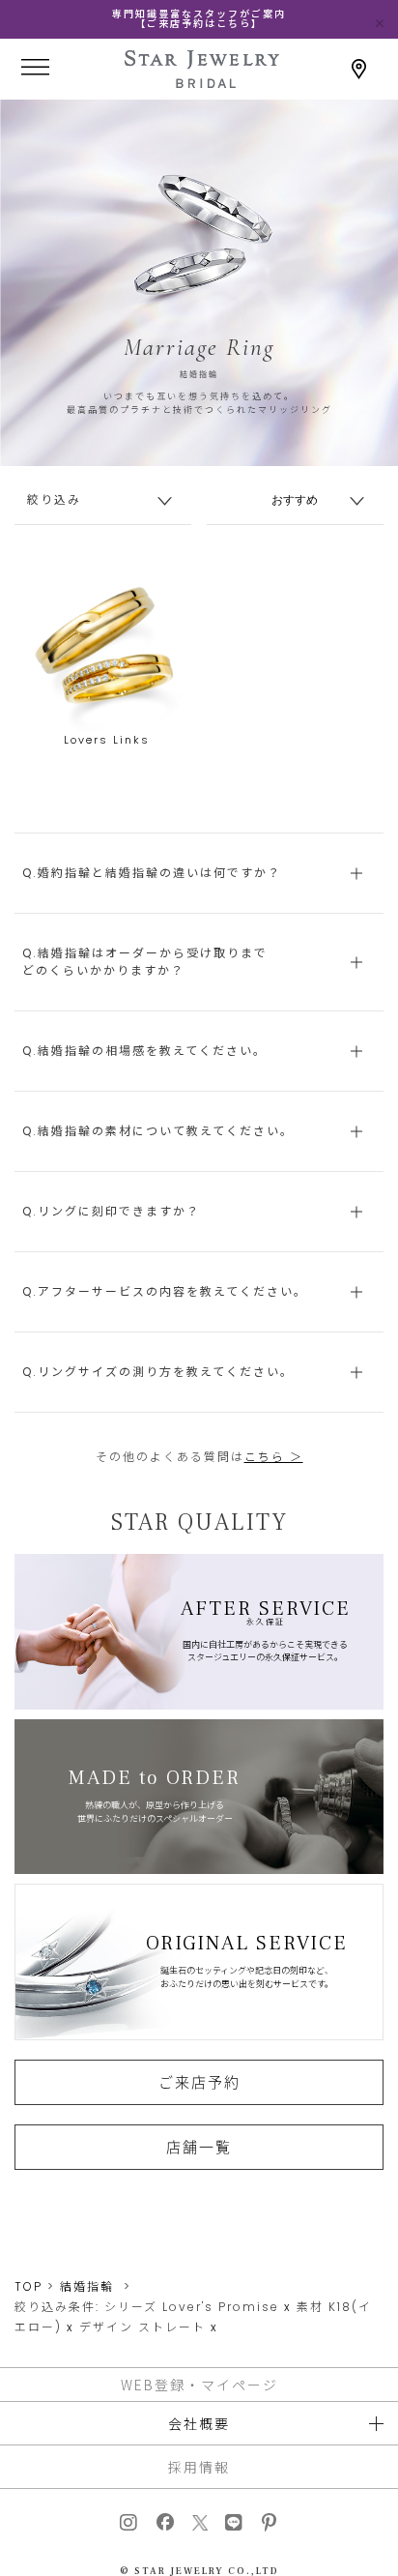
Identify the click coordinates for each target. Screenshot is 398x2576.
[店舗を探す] (359, 69)
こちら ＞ (274, 1457)
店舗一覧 (199, 2147)
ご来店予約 (199, 2082)
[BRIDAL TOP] (202, 82)
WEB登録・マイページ (199, 2385)
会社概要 (199, 2423)
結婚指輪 (87, 2286)
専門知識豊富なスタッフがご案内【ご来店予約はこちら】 (199, 19)
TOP (28, 2286)
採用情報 (199, 2467)
